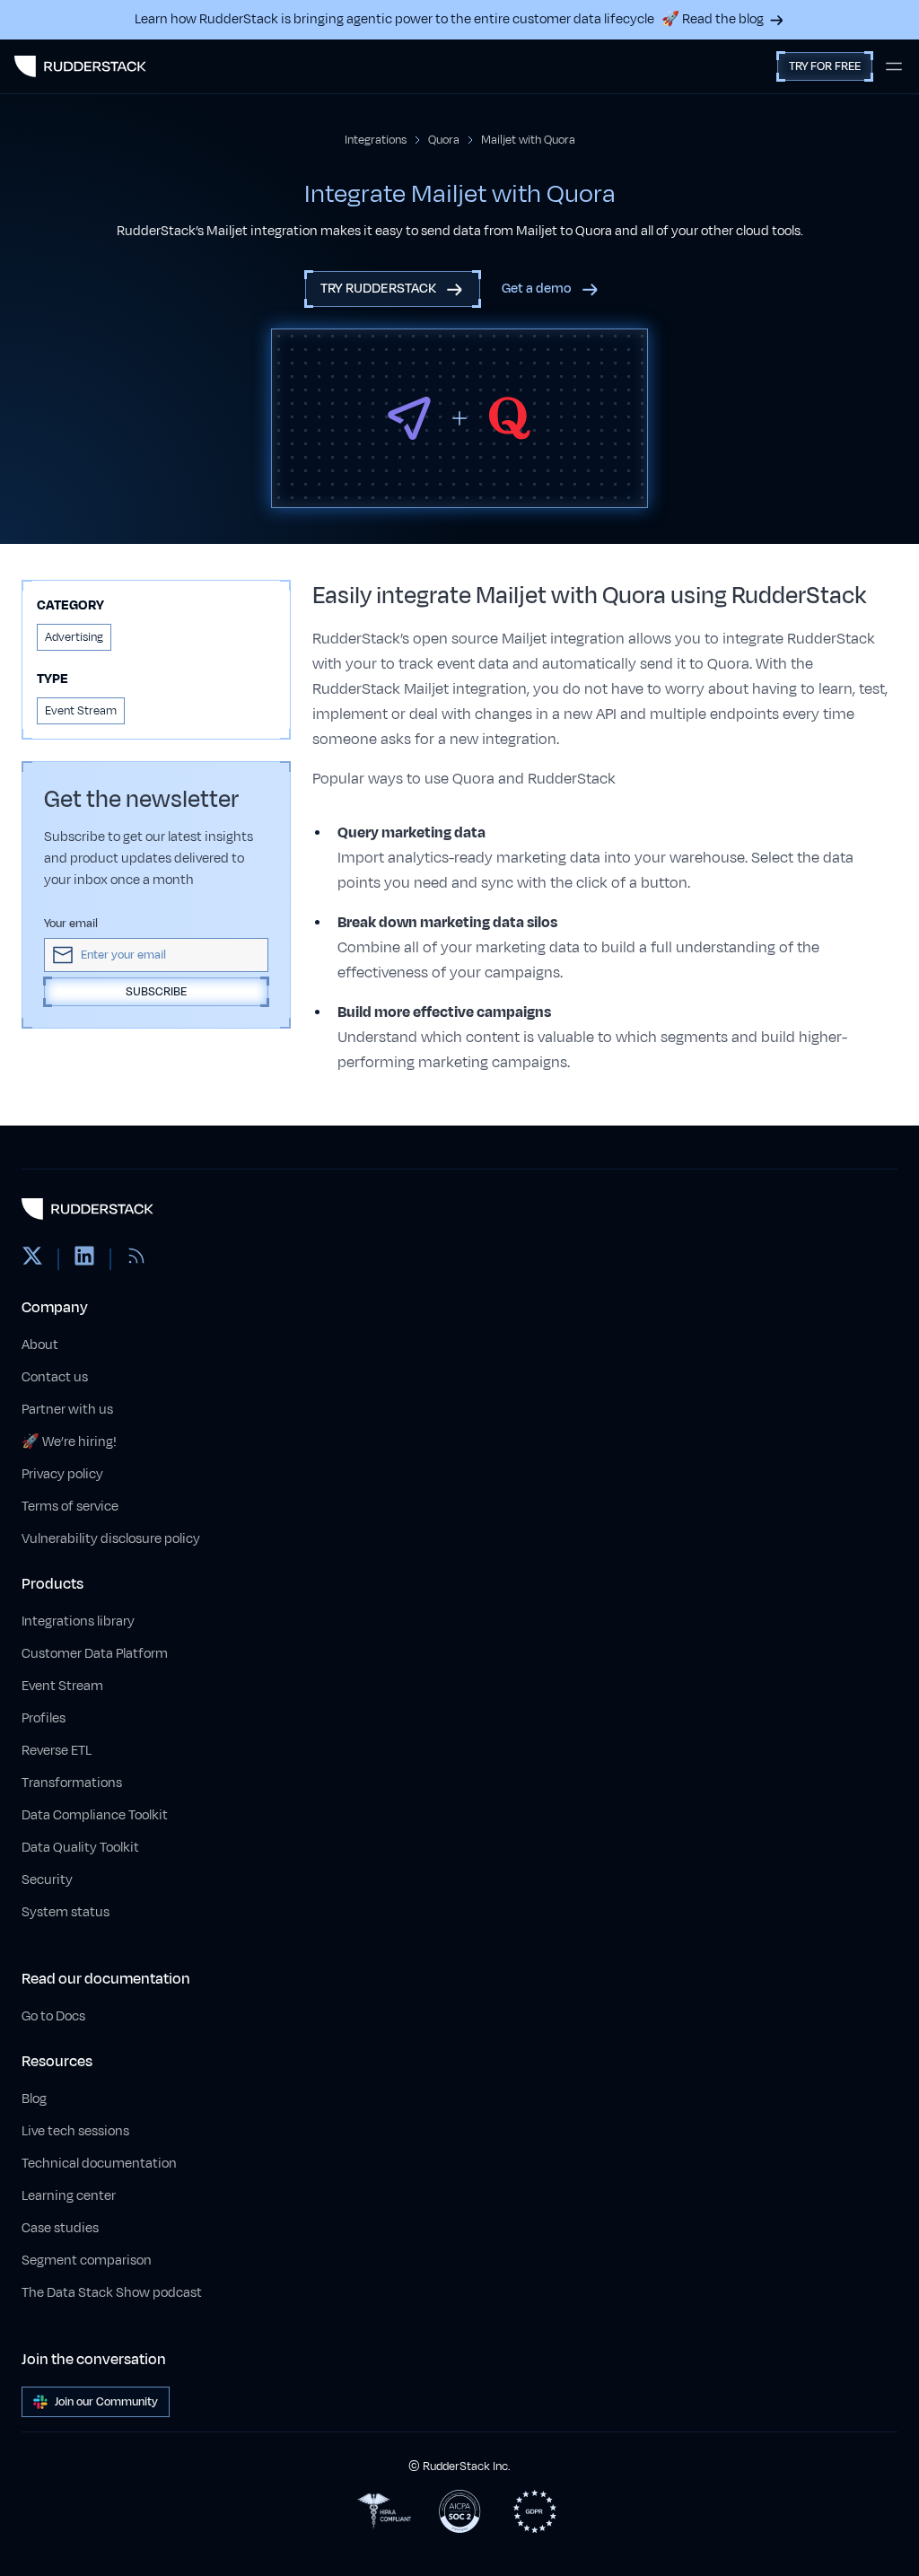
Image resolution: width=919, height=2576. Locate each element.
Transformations (72, 1783)
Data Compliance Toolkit (95, 1815)
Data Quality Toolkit (80, 1848)
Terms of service (70, 1507)
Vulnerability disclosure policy (111, 1539)
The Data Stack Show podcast (112, 2293)
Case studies (60, 2228)
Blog (34, 2099)
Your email (71, 924)
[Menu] (894, 66)
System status (66, 1912)
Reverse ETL (57, 1751)
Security (47, 1880)
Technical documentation (99, 2164)
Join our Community (106, 2402)
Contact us (55, 1377)
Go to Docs (53, 2016)
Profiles (44, 1718)
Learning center (69, 2196)
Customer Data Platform (95, 1654)
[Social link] (32, 1259)
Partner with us (67, 1410)
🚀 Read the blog (713, 19)
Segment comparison (87, 2261)
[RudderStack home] (80, 66)
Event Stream (62, 1686)
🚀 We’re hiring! (69, 1442)
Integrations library (78, 1621)
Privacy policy (62, 1474)
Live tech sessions (75, 2131)
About (40, 1345)
